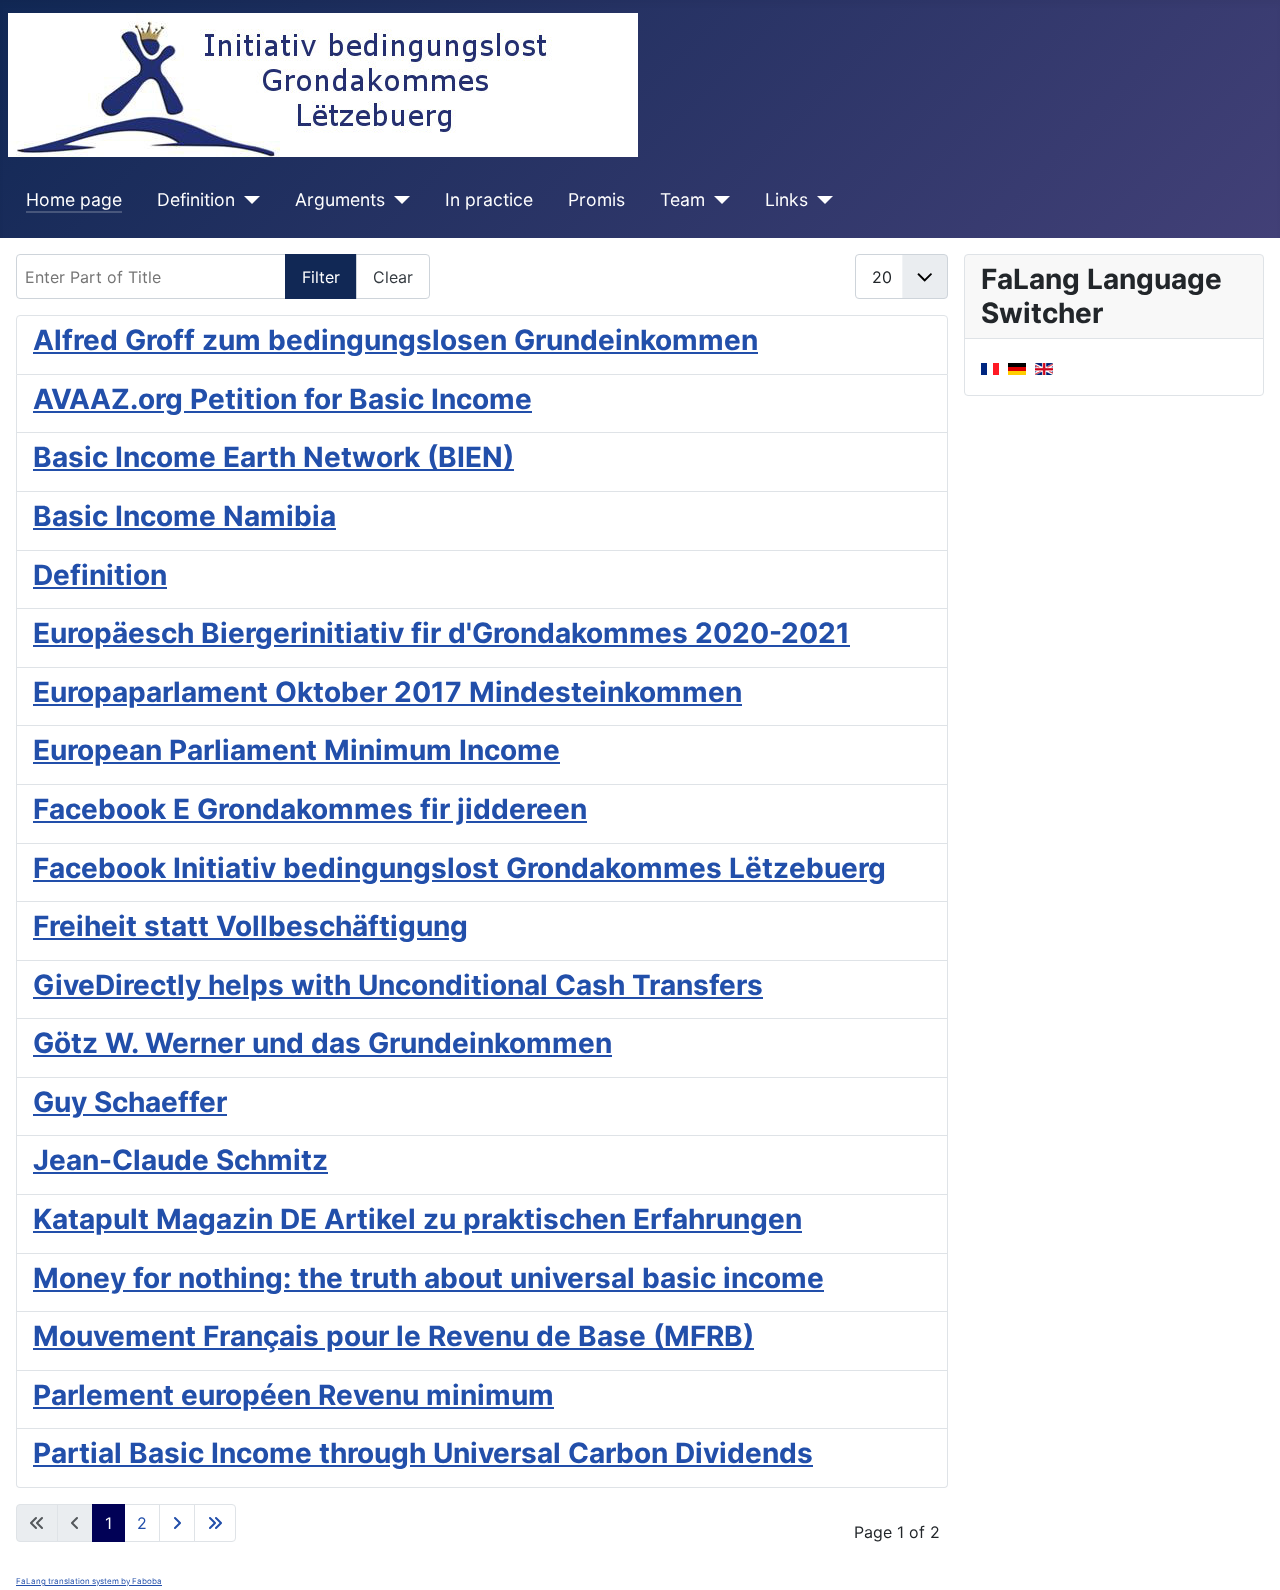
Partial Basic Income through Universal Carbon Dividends (423, 1453)
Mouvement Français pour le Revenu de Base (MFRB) (393, 1336)
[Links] (820, 200)
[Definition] (247, 200)
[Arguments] (397, 200)
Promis (596, 199)
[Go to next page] (177, 1523)
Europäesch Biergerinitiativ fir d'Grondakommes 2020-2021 (441, 633)
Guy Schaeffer (130, 1102)
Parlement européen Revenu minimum (293, 1395)
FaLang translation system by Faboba (89, 1581)
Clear (393, 277)
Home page (74, 199)
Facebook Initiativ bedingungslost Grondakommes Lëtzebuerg (459, 868)
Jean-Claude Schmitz (180, 1160)
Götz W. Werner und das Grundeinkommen (322, 1043)
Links (786, 199)
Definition (196, 199)
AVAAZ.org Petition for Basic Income (282, 399)
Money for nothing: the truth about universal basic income (428, 1278)
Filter (321, 277)
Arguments (340, 199)
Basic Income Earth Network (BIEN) (273, 457)
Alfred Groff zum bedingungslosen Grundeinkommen (395, 340)
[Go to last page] (215, 1523)
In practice (489, 199)
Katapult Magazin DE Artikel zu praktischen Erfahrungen (417, 1219)
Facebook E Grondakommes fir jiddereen (310, 809)
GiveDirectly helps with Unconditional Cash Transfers (398, 985)
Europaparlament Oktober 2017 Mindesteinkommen (387, 692)
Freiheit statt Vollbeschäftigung (250, 926)
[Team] (717, 200)
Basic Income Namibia (184, 516)
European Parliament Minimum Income (296, 750)
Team (682, 199)
